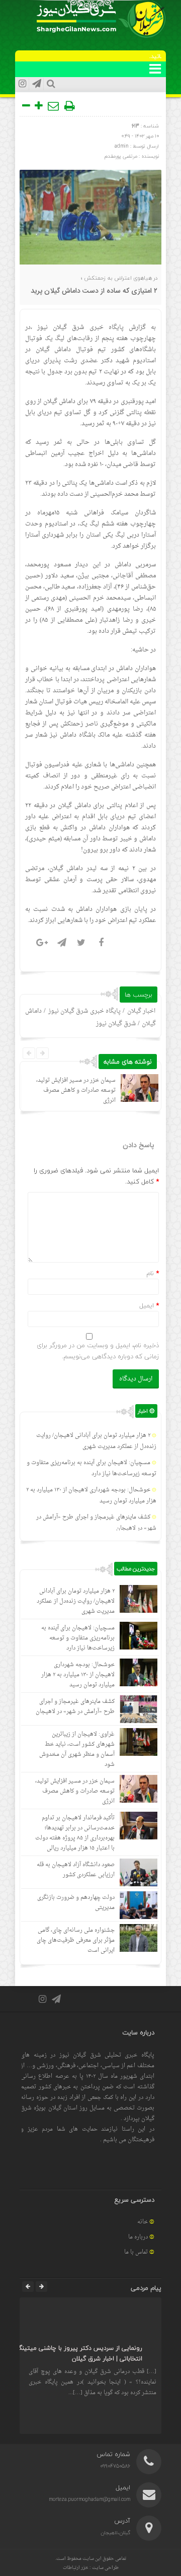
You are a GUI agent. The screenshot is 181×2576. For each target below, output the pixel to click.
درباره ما (138, 2237)
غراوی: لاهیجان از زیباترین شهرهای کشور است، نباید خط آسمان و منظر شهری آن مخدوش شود (77, 1749)
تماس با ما (136, 2252)
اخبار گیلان (141, 1011)
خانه (143, 2222)
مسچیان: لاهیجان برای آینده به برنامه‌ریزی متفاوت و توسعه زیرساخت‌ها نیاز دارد (92, 1468)
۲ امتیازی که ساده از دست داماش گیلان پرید (94, 291)
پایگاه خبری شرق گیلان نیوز (84, 1011)
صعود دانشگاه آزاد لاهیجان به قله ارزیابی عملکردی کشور (76, 1870)
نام (150, 1273)
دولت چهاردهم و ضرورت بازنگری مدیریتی (76, 1903)
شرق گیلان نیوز (61, 327)
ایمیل (147, 1305)
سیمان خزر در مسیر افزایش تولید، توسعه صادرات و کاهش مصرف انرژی (76, 1091)
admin (122, 146)
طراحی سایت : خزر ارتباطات (91, 2568)
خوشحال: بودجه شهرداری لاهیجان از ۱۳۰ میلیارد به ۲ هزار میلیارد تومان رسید (78, 1675)
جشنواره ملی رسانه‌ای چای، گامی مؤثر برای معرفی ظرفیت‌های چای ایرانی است (76, 1940)
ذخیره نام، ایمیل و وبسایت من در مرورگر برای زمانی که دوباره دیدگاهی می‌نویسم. (98, 1351)
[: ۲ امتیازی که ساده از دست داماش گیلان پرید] (54, 106)
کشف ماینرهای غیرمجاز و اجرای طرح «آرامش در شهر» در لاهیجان (75, 1707)
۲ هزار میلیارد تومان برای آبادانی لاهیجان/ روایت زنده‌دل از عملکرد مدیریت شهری (96, 1441)
